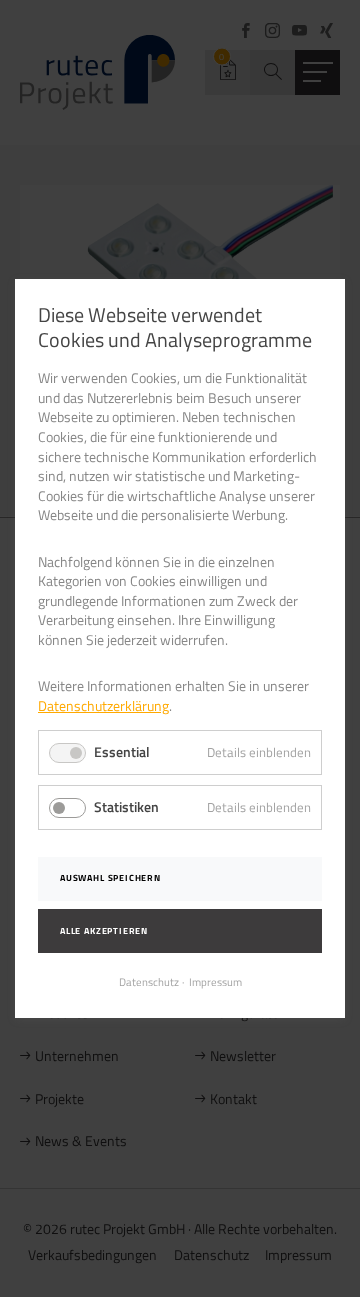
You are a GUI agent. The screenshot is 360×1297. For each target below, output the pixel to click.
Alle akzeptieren (104, 931)
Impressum (215, 981)
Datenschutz (149, 981)
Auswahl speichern (110, 878)
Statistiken (126, 806)
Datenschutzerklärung (103, 705)
